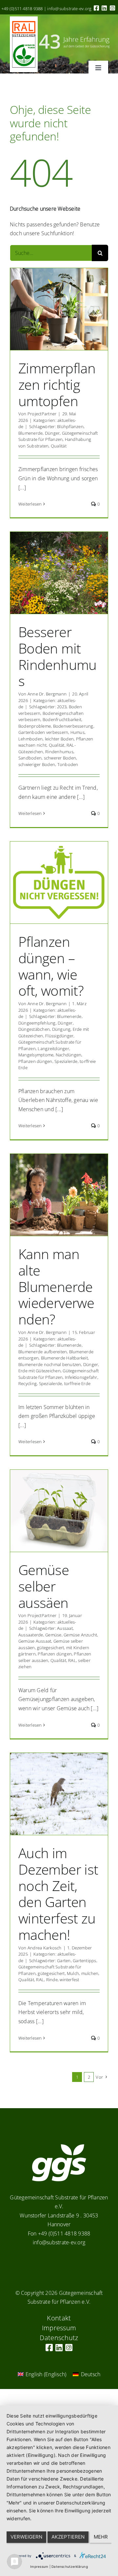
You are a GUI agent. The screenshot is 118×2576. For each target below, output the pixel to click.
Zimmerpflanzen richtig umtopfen (57, 384)
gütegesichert (50, 1648)
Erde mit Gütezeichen (39, 1371)
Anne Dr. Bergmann (47, 694)
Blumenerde (30, 433)
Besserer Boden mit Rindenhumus (58, 656)
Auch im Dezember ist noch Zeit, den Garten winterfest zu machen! (58, 1894)
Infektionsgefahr (81, 1377)
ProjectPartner (42, 414)
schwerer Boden (60, 758)
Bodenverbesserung (73, 726)
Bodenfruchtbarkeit (62, 719)
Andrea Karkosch (45, 1948)
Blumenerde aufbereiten (43, 1352)
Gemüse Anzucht (80, 1635)
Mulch (73, 1973)
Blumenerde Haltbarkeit (64, 1358)
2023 (62, 707)
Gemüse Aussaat (35, 1641)
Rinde (52, 1980)
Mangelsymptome (36, 1055)
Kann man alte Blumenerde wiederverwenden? (56, 1287)
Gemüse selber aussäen (44, 1586)
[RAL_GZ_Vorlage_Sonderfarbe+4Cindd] (24, 19)
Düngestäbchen (34, 1029)
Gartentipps (85, 1961)
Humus (78, 732)
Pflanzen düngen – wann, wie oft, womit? (51, 966)
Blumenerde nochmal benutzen (50, 1364)
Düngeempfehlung (37, 1023)
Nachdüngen (69, 1055)
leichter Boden (59, 739)
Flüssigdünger (59, 1036)
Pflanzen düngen (35, 1061)
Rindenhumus (59, 752)
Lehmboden (30, 739)
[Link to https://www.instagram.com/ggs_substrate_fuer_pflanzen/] (112, 8)
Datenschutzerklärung (70, 2566)
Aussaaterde (31, 1635)
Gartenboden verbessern (43, 732)
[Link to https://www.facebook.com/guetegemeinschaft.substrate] (96, 8)
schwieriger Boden (37, 764)
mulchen (90, 1973)
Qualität (59, 446)
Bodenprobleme (35, 726)
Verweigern (26, 2537)
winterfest (69, 1980)
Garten (64, 1961)
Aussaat (65, 1628)
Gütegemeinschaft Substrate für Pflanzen (58, 436)
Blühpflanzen (70, 426)
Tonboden (68, 764)
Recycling (28, 1383)
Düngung (61, 1029)
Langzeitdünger (53, 1049)
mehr (101, 2537)
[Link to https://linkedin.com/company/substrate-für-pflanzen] (104, 8)
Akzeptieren (68, 2537)
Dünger (52, 433)
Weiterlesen (30, 504)
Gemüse (53, 1635)
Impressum (39, 2566)
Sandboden (30, 758)
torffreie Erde (77, 1383)
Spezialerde (66, 1061)
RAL (72, 1660)
